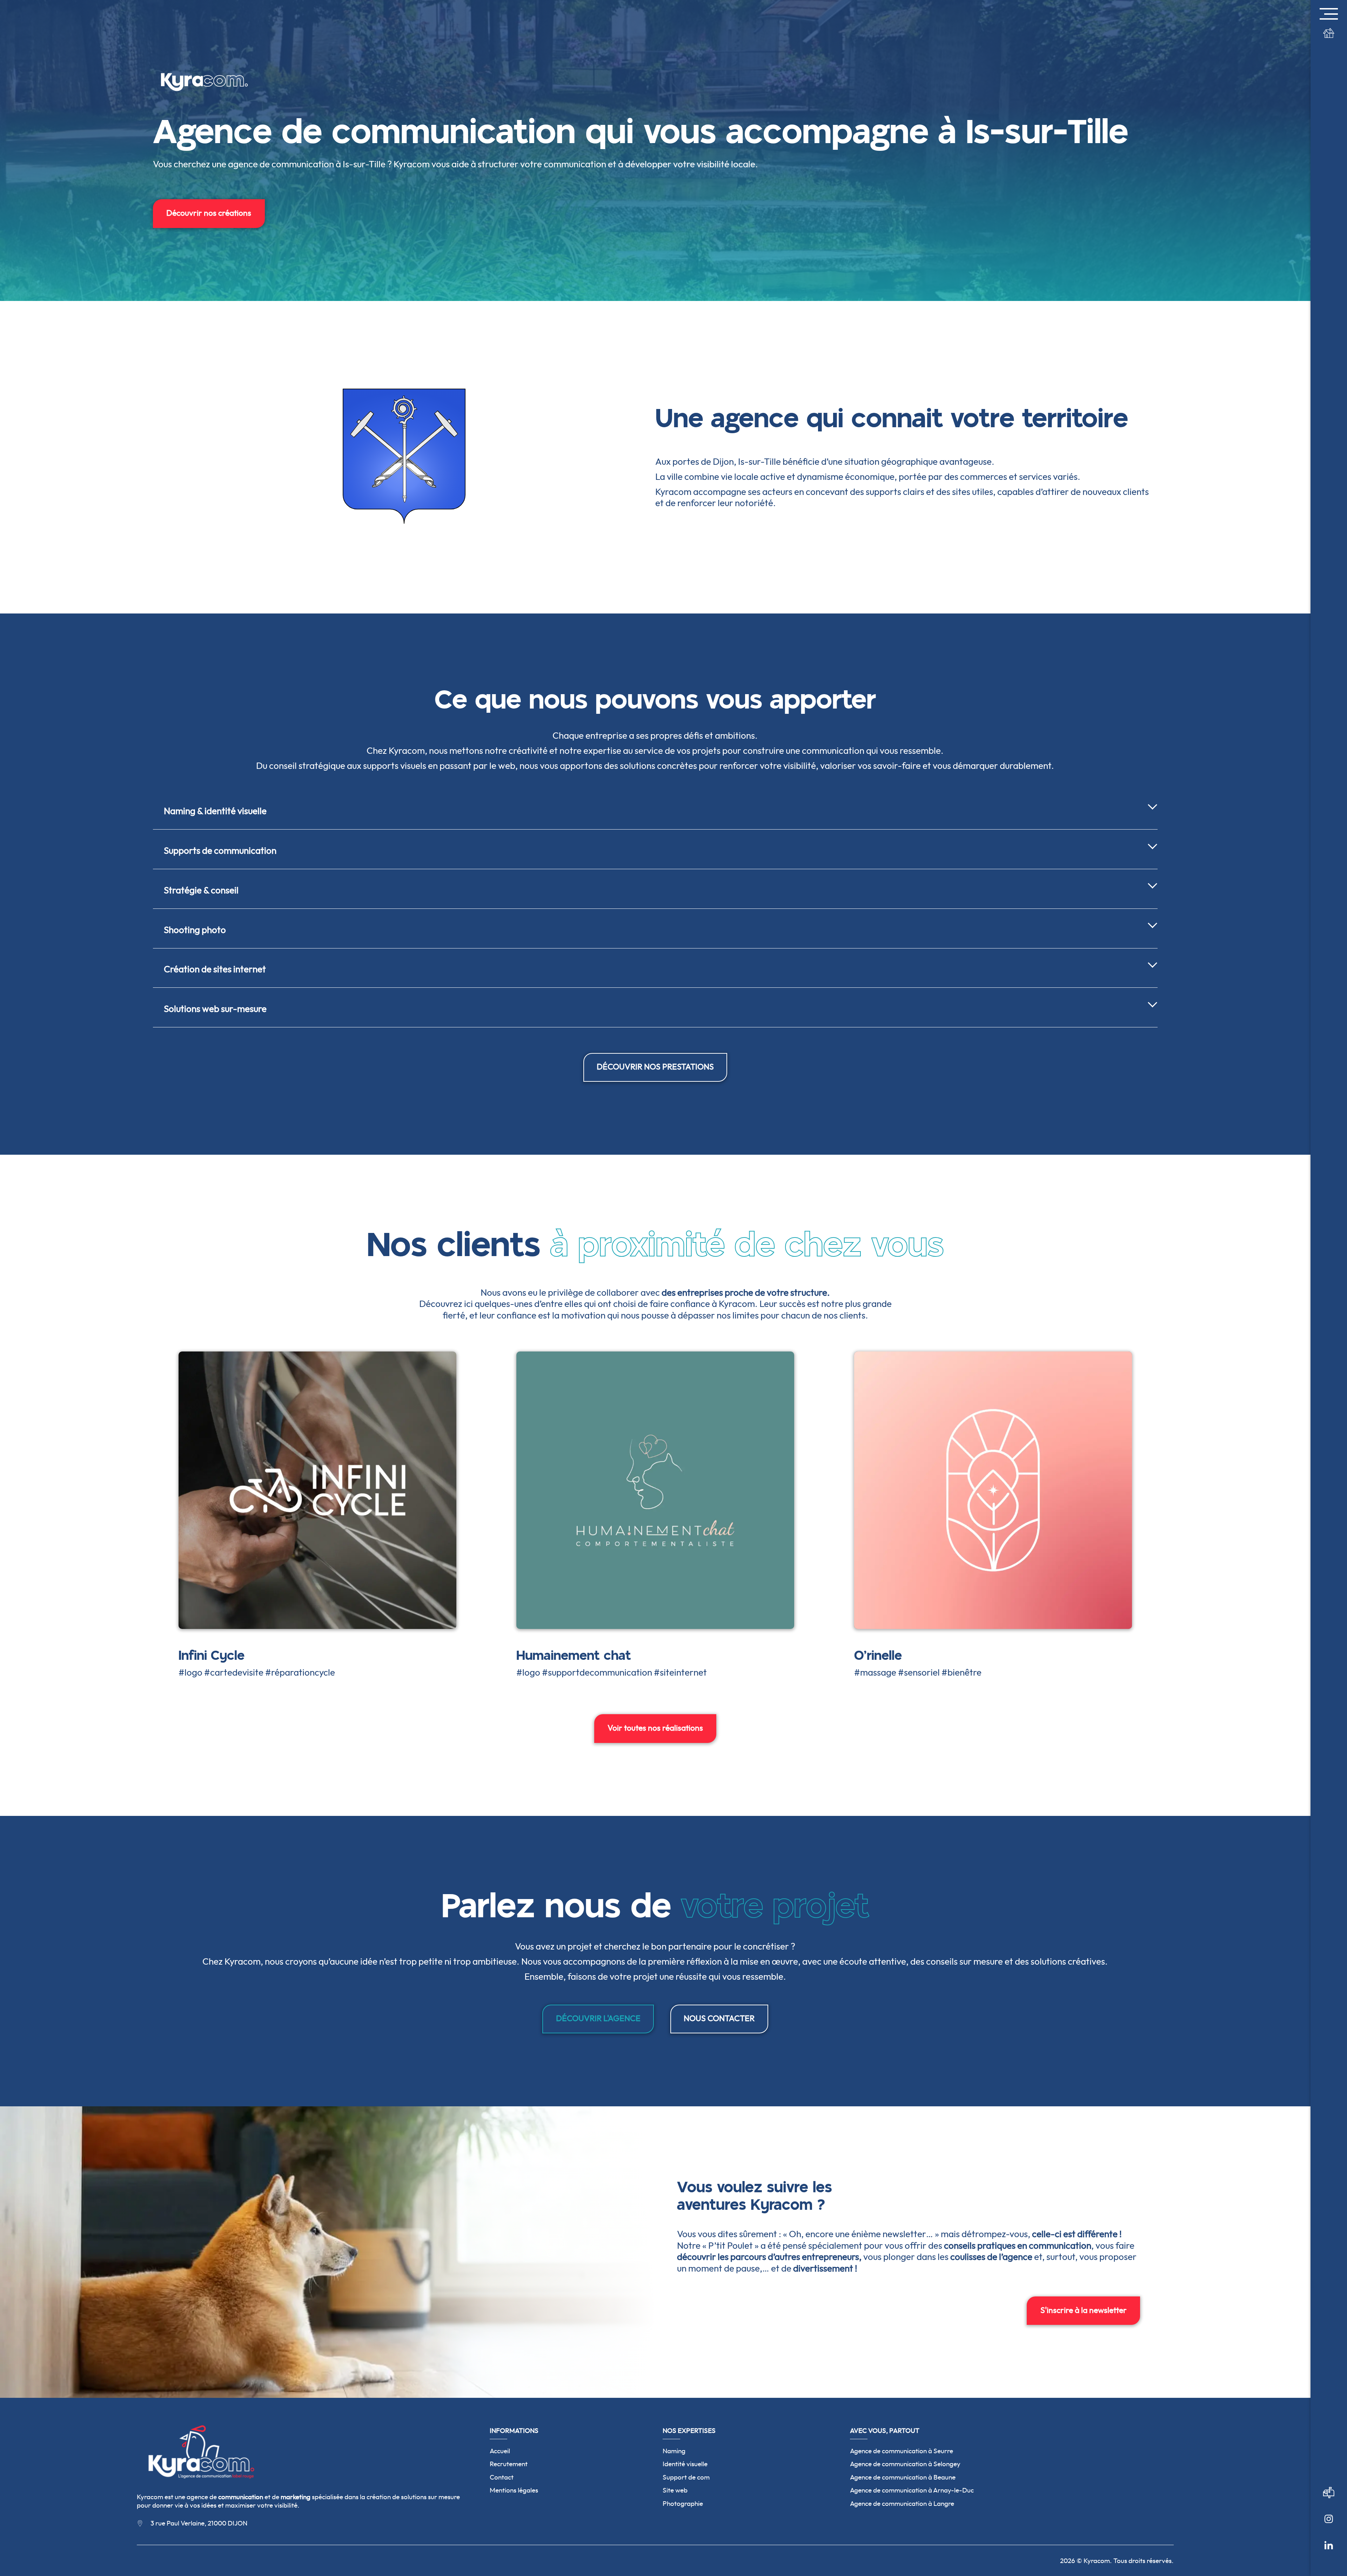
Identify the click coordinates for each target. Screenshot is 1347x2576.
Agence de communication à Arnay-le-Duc (912, 2491)
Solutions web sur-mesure (215, 1009)
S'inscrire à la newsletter (1084, 2310)
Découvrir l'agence (598, 2019)
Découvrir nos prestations (655, 1067)
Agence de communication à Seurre (902, 2451)
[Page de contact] (1329, 2502)
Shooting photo (195, 930)
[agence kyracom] (1329, 2528)
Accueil (500, 2451)
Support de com (686, 2478)
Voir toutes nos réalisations (655, 1728)
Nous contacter (719, 2019)
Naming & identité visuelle (215, 811)
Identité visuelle (685, 2464)
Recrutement (509, 2464)
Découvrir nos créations (209, 213)
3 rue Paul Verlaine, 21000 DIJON (199, 2524)
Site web (675, 2491)
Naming (674, 2451)
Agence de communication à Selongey (905, 2464)
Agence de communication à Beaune (903, 2478)
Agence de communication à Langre (902, 2504)
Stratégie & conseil (201, 891)
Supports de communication (220, 851)
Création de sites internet (215, 970)
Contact (502, 2478)
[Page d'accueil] (1329, 42)
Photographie (683, 2504)
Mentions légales (514, 2491)
